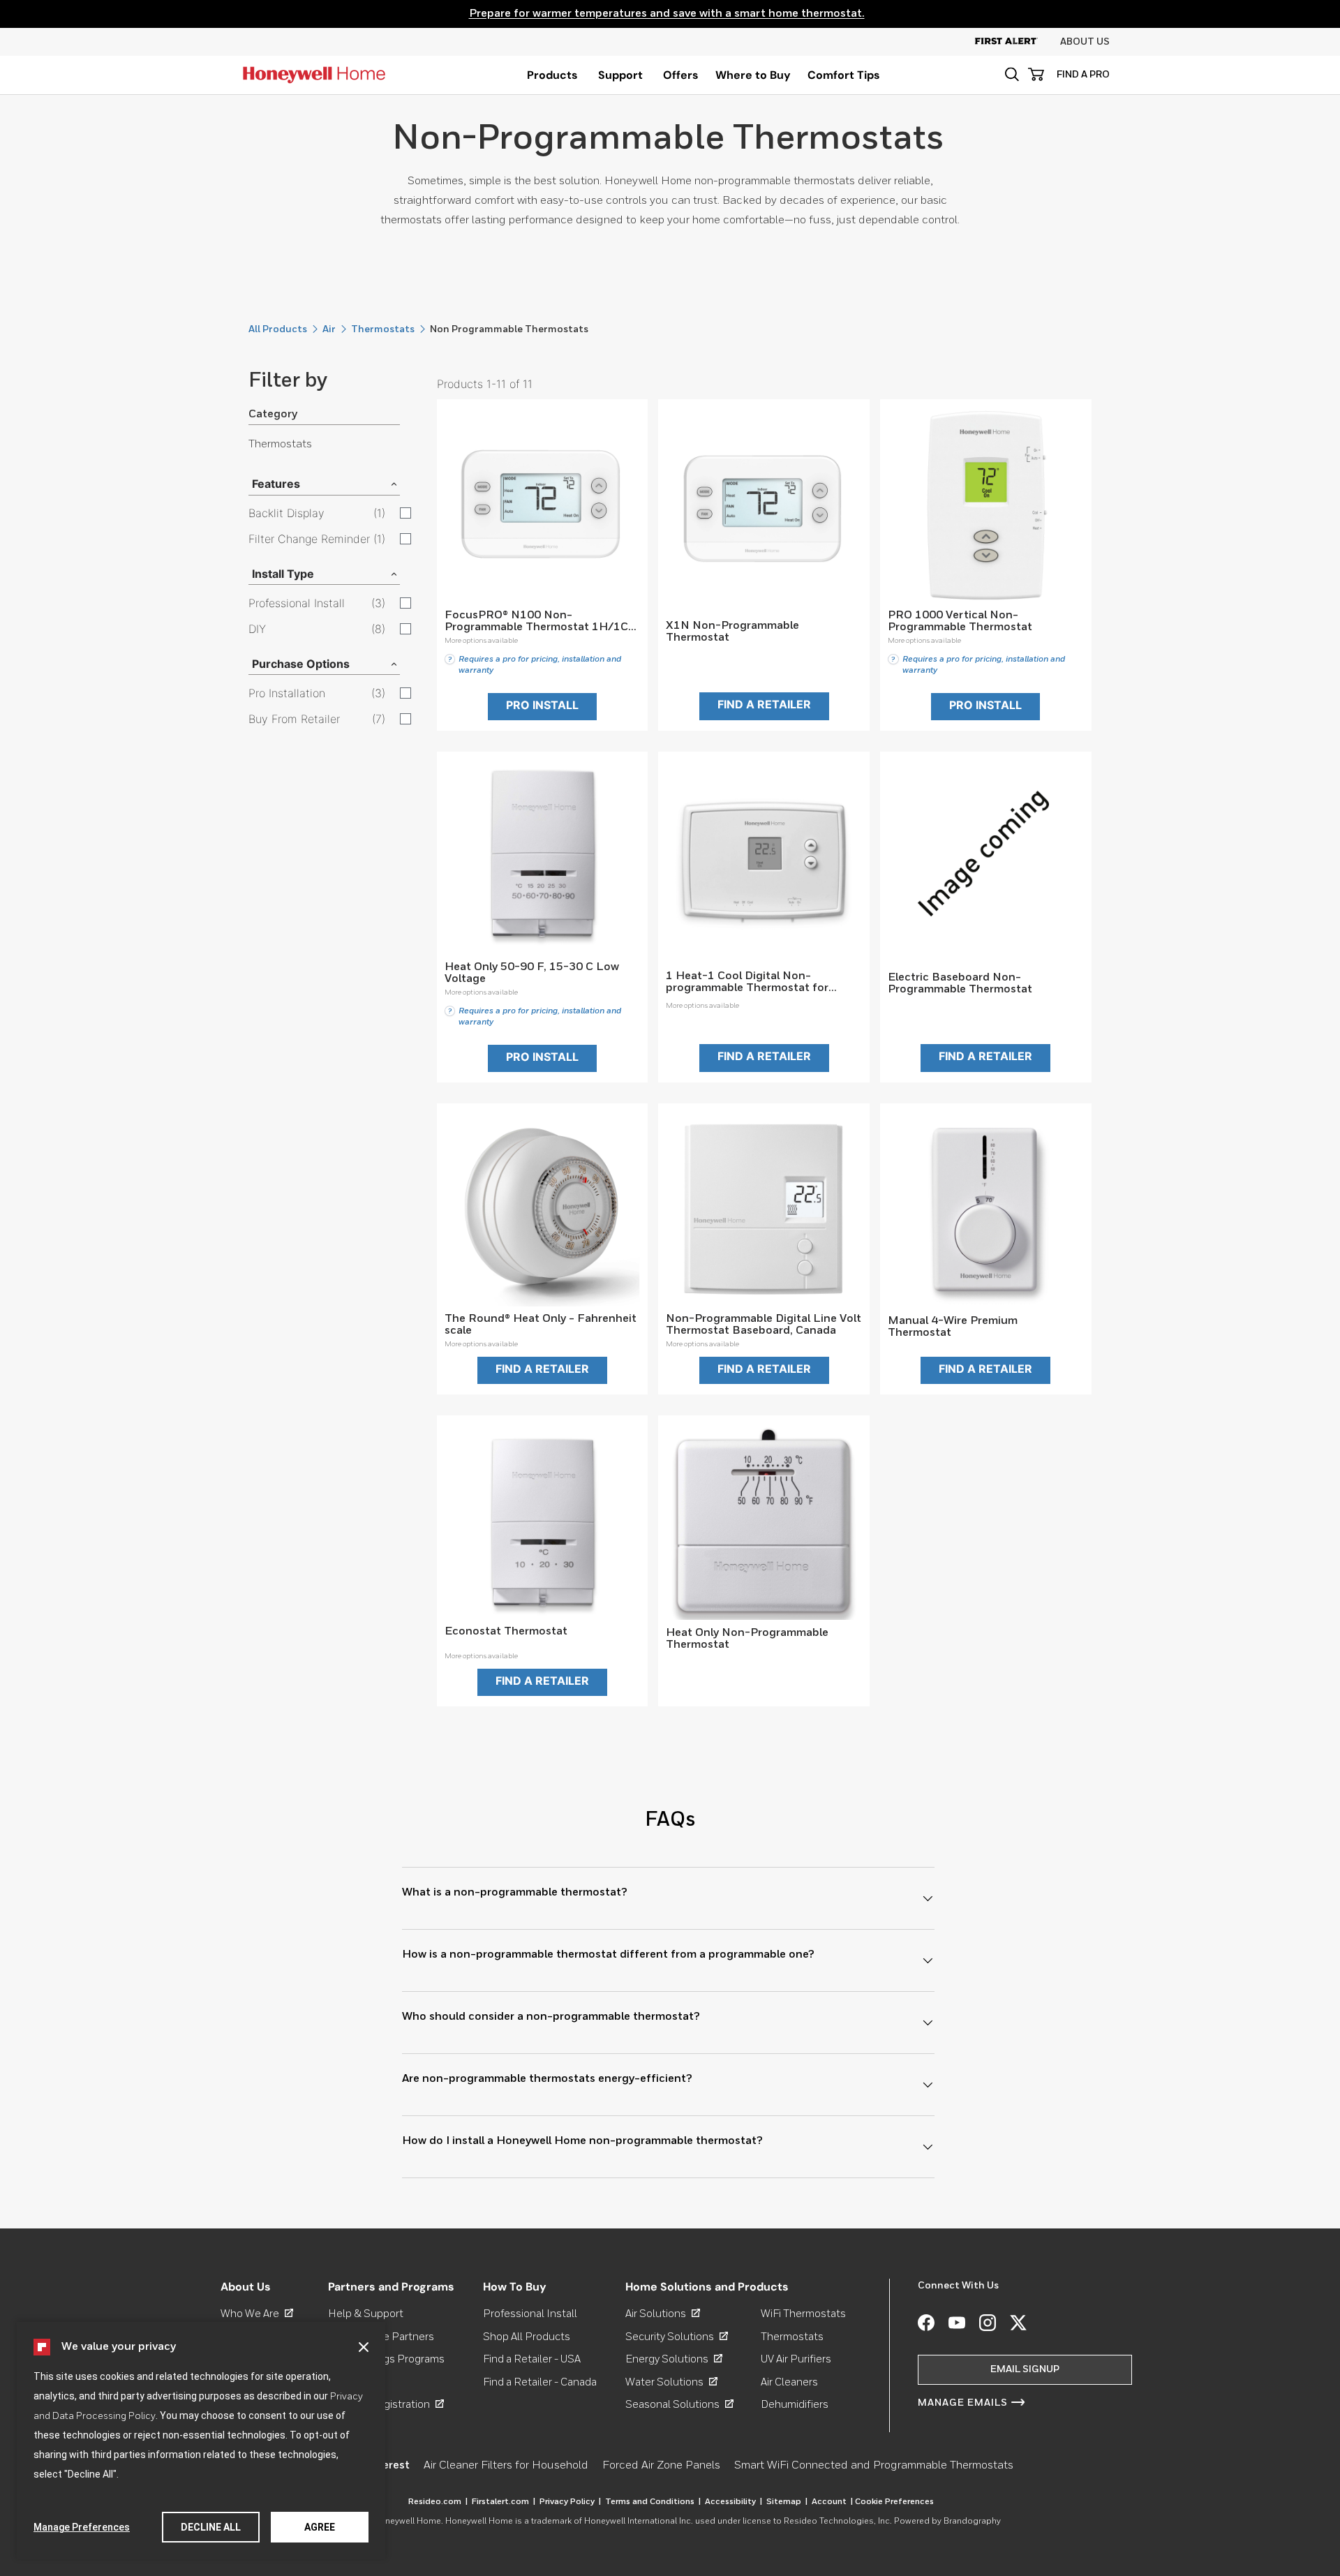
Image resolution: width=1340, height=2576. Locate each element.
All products (278, 329)
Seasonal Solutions (679, 2405)
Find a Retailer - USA (532, 2359)
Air (329, 329)
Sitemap (787, 2502)
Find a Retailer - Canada (540, 2382)
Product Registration (386, 2405)
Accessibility (734, 2502)
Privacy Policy (570, 2502)
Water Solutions (671, 2382)
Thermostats (383, 329)
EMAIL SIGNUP (1025, 2369)
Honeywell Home (407, 2522)
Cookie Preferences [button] (894, 2502)
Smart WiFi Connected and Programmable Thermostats (874, 2466)
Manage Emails (963, 2403)
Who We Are (257, 2314)
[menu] (552, 75)
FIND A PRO (1083, 75)
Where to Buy (753, 75)
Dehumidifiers (795, 2405)
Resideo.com (438, 2502)
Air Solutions (663, 2314)
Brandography (972, 2522)
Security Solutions (677, 2337)
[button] (364, 2347)
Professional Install (530, 2314)
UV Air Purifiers (796, 2359)
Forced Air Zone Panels (661, 2466)
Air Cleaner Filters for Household (506, 2466)
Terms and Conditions (653, 2502)
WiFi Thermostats (803, 2314)
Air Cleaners (789, 2382)
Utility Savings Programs (386, 2359)
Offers (681, 75)
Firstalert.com (504, 2502)
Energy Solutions (674, 2359)
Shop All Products (527, 2337)
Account (832, 2502)
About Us (1085, 42)
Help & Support (366, 2314)
